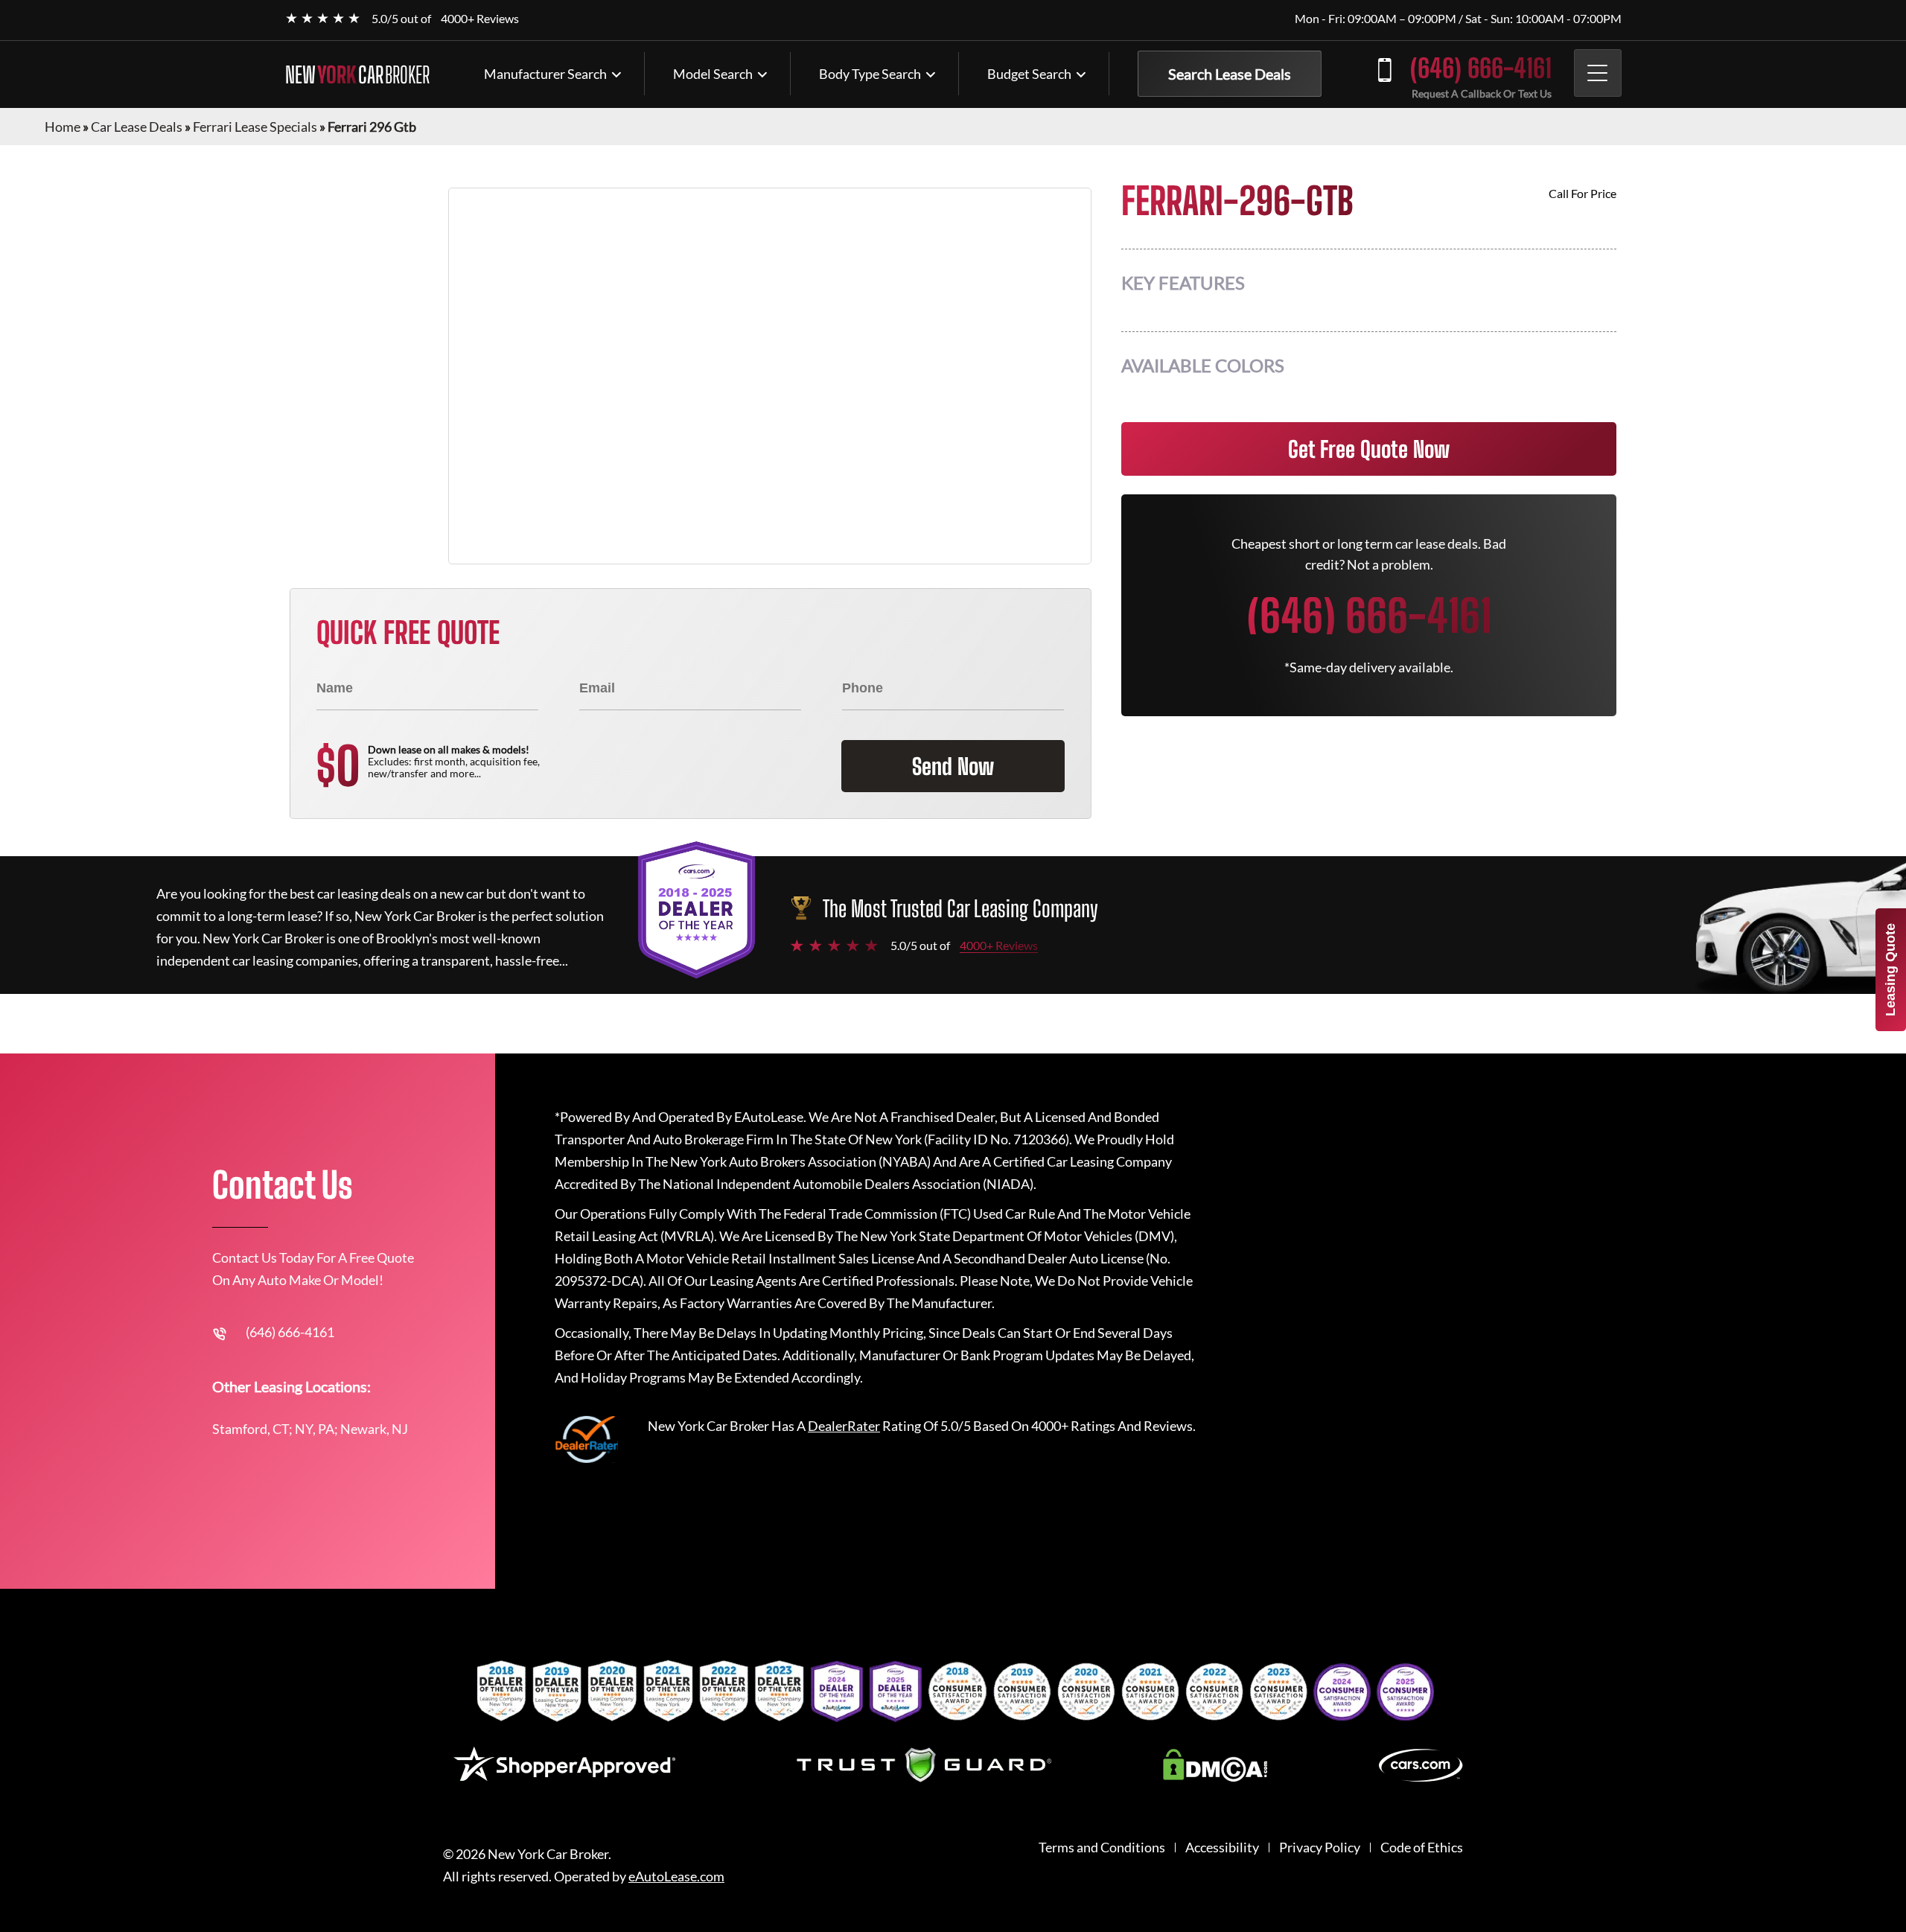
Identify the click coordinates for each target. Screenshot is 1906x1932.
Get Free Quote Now (1369, 449)
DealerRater (844, 1426)
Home (63, 127)
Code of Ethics (1422, 1847)
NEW (357, 74)
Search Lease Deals (1230, 74)
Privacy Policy (1320, 1847)
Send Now (953, 766)
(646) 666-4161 (1481, 68)
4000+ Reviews (480, 18)
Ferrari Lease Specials (255, 127)
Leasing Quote (1890, 970)
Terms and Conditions (1102, 1847)
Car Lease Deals (137, 127)
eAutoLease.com (676, 1877)
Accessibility (1222, 1847)
